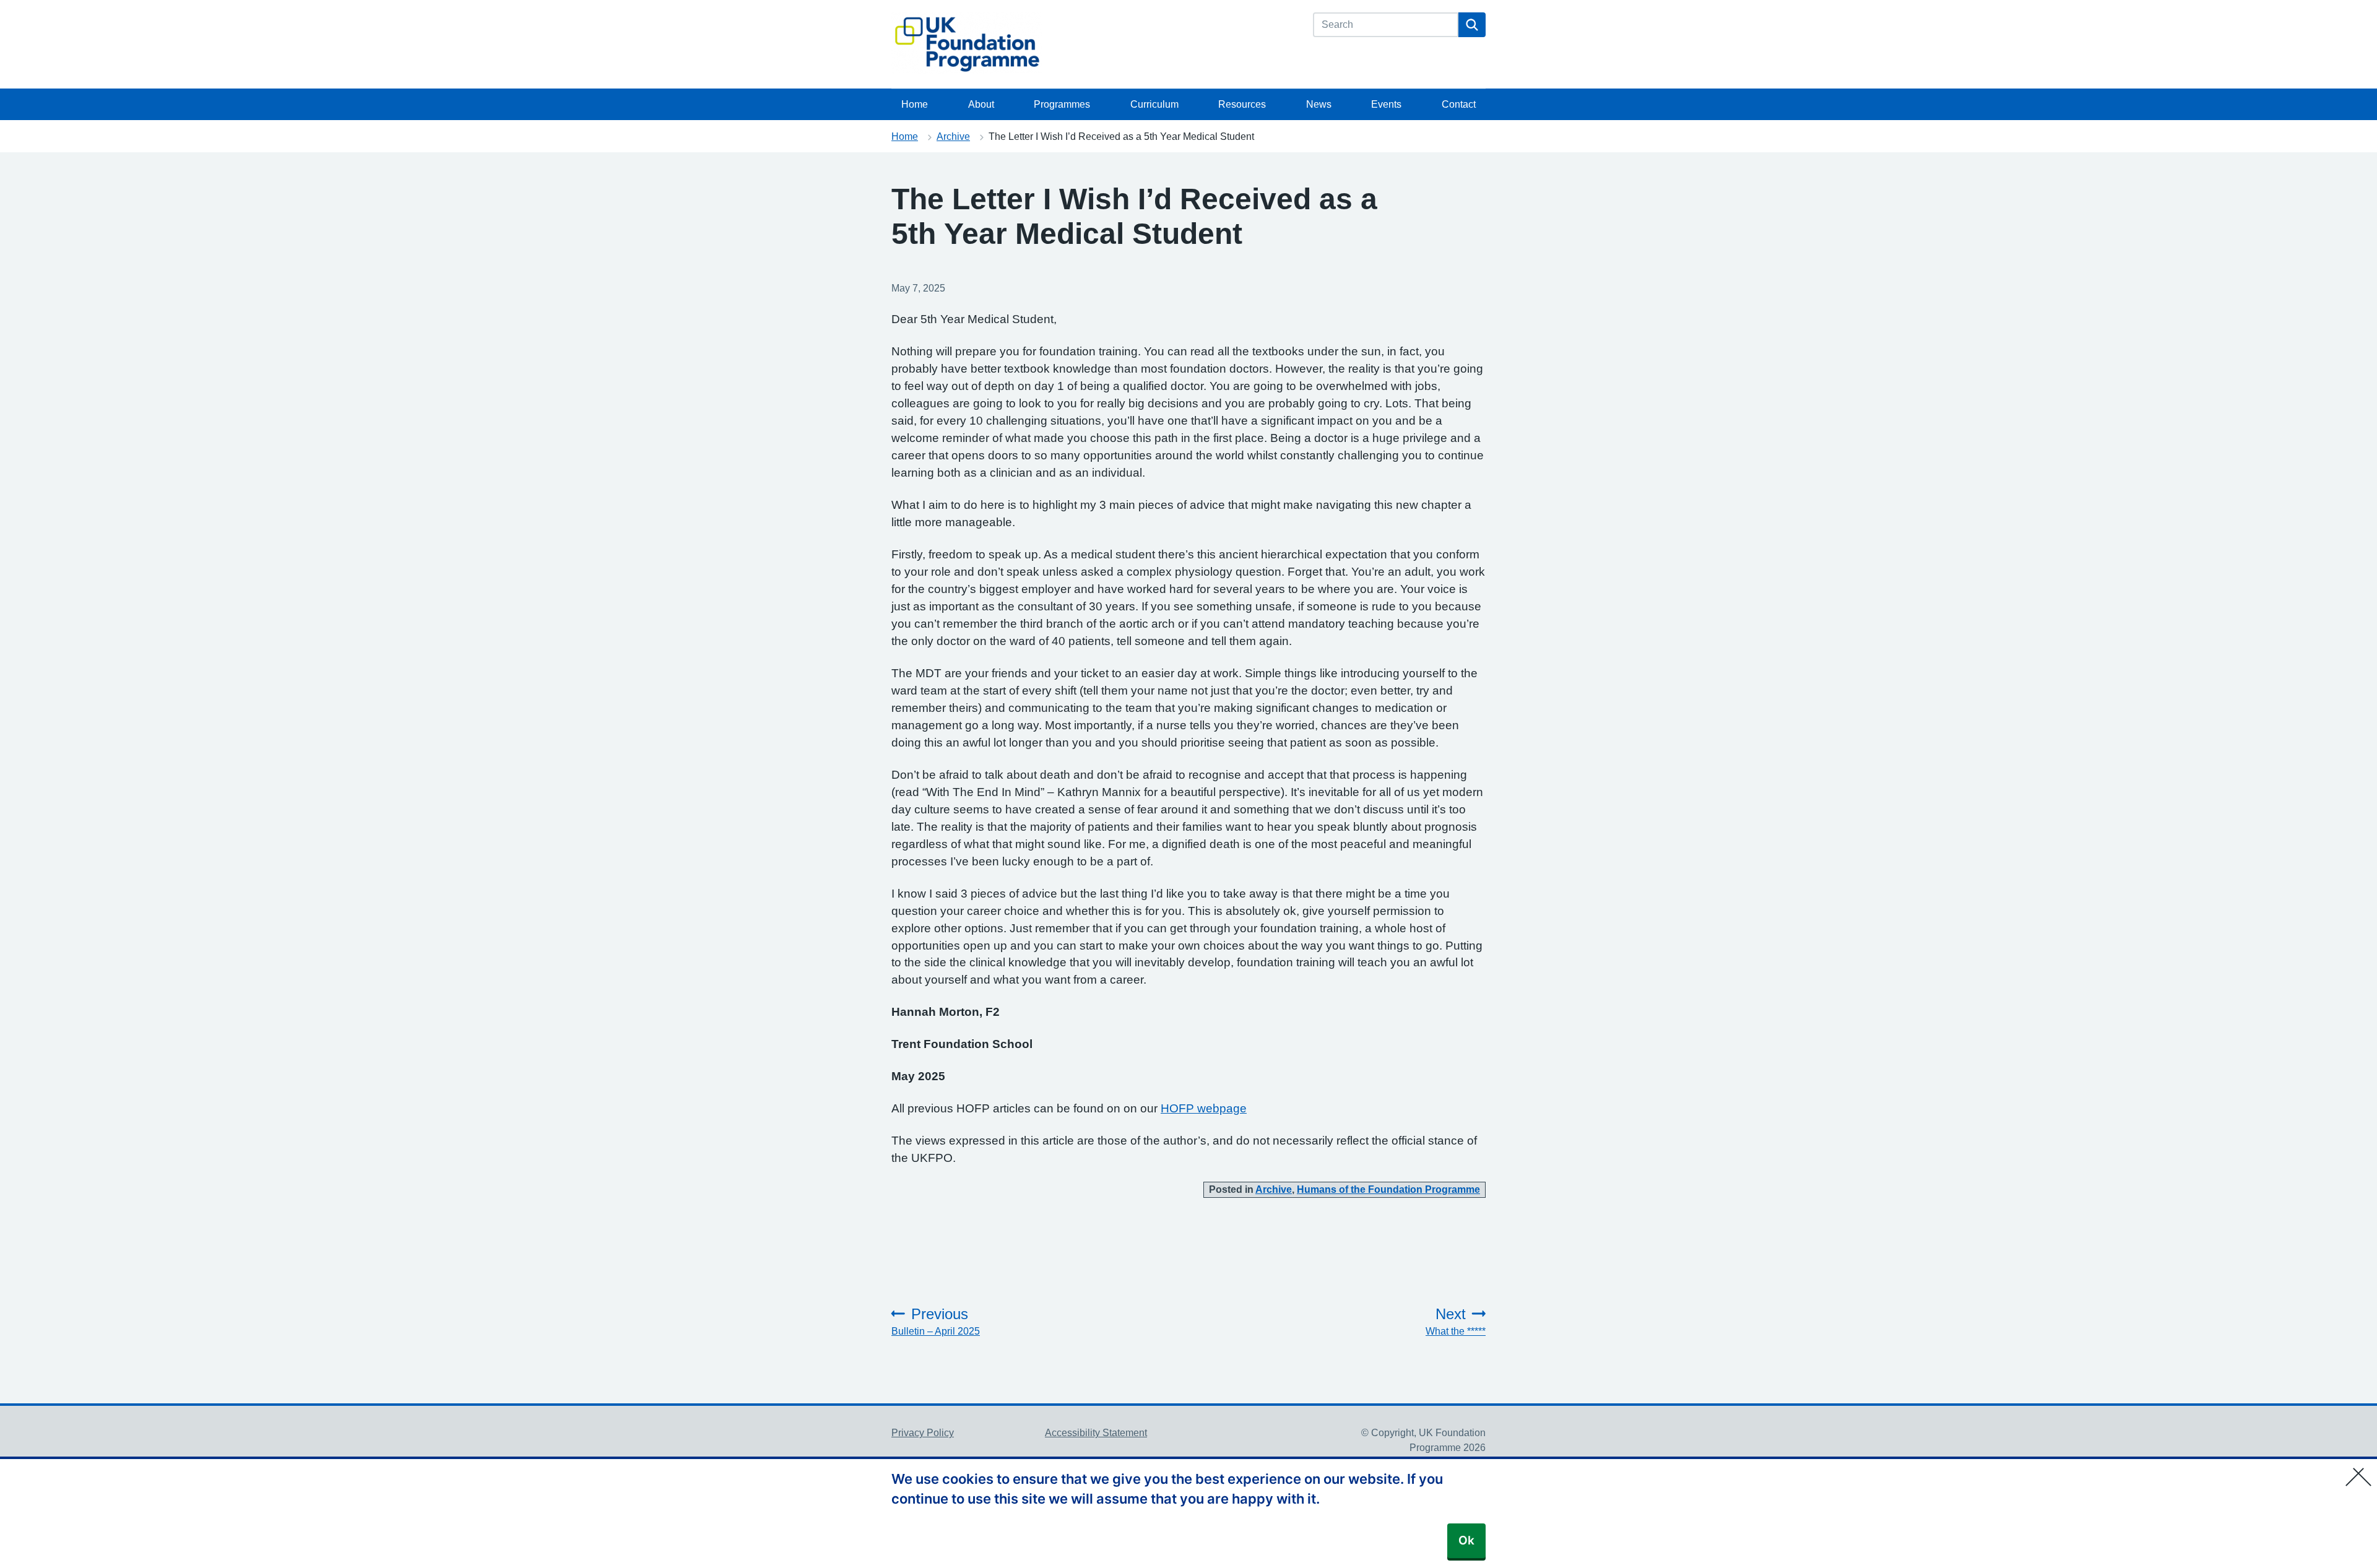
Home (915, 104)
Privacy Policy (923, 1433)
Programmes (1062, 104)
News (1319, 104)
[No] (2362, 1469)
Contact (1459, 104)
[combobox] (1386, 25)
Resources (1242, 104)
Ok (1466, 1540)
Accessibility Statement (1096, 1433)
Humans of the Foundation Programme (1388, 1189)
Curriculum (1154, 104)
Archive (953, 136)
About (981, 104)
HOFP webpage (1204, 1108)
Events (1386, 104)
